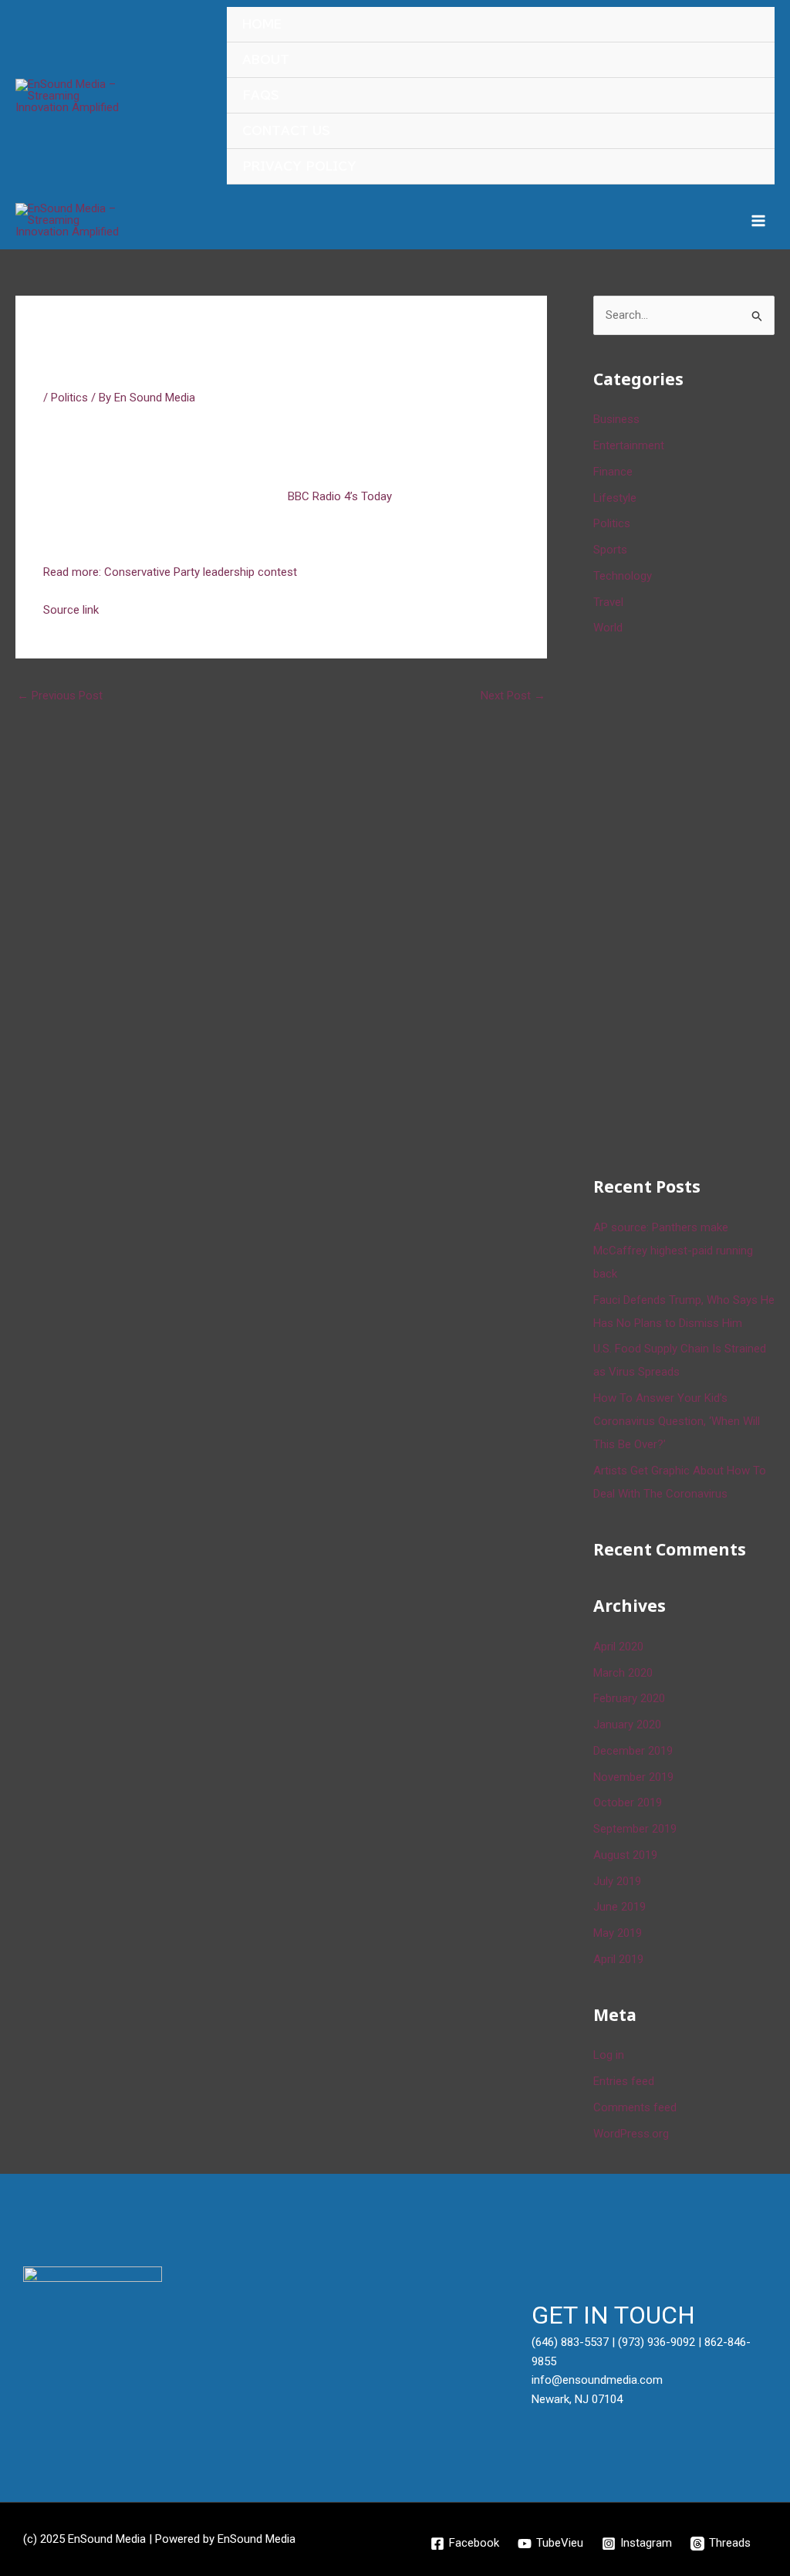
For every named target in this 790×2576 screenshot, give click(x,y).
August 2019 (625, 1855)
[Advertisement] (692, 903)
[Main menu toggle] (759, 220)
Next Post (513, 696)
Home (262, 24)
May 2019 (618, 1933)
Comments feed (635, 2107)
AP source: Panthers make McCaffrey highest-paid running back (673, 1251)
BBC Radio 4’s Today (338, 496)
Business (616, 419)
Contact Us (286, 131)
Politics (69, 398)
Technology (623, 576)
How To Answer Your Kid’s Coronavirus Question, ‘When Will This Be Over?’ (677, 1421)
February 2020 (629, 1698)
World (608, 628)
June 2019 (620, 1907)
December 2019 (633, 1751)
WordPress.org (631, 2134)
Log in (609, 2055)
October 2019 (628, 1803)
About (266, 60)
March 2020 (623, 1673)
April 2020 (618, 1647)
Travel (608, 602)
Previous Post (60, 696)
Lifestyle (615, 498)
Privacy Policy (299, 166)
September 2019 (635, 1829)
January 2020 (627, 1725)
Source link (71, 610)
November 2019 (633, 1777)
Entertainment (629, 445)
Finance (613, 472)
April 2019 (618, 1959)
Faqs (261, 95)
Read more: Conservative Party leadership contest (170, 572)
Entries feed (624, 2081)
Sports (610, 550)
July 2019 (617, 1881)
